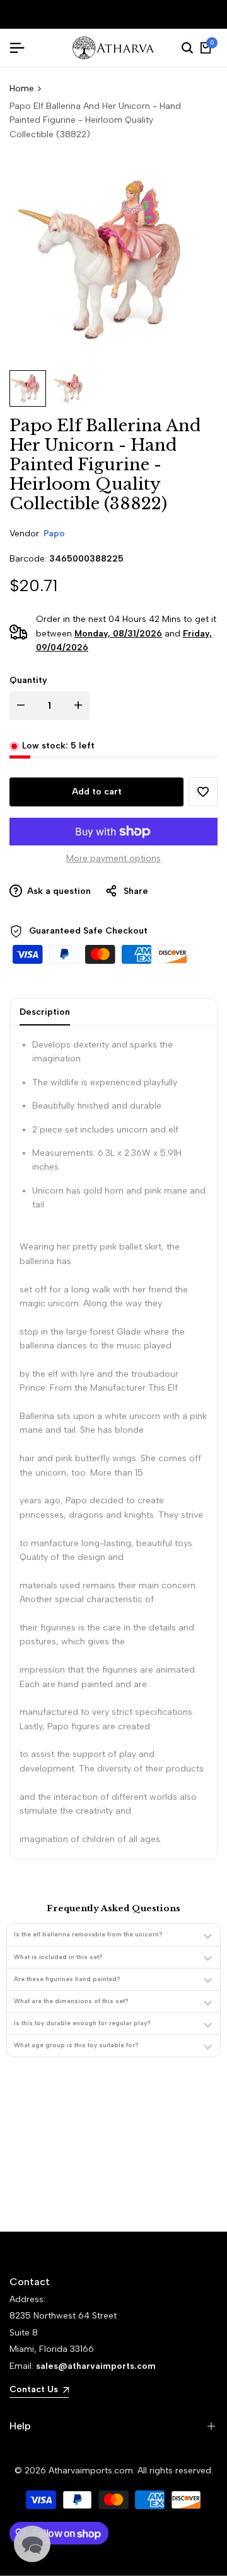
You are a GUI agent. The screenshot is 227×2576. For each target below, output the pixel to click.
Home (22, 88)
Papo (54, 534)
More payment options (113, 858)
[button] (203, 792)
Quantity (28, 680)
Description (45, 1012)
